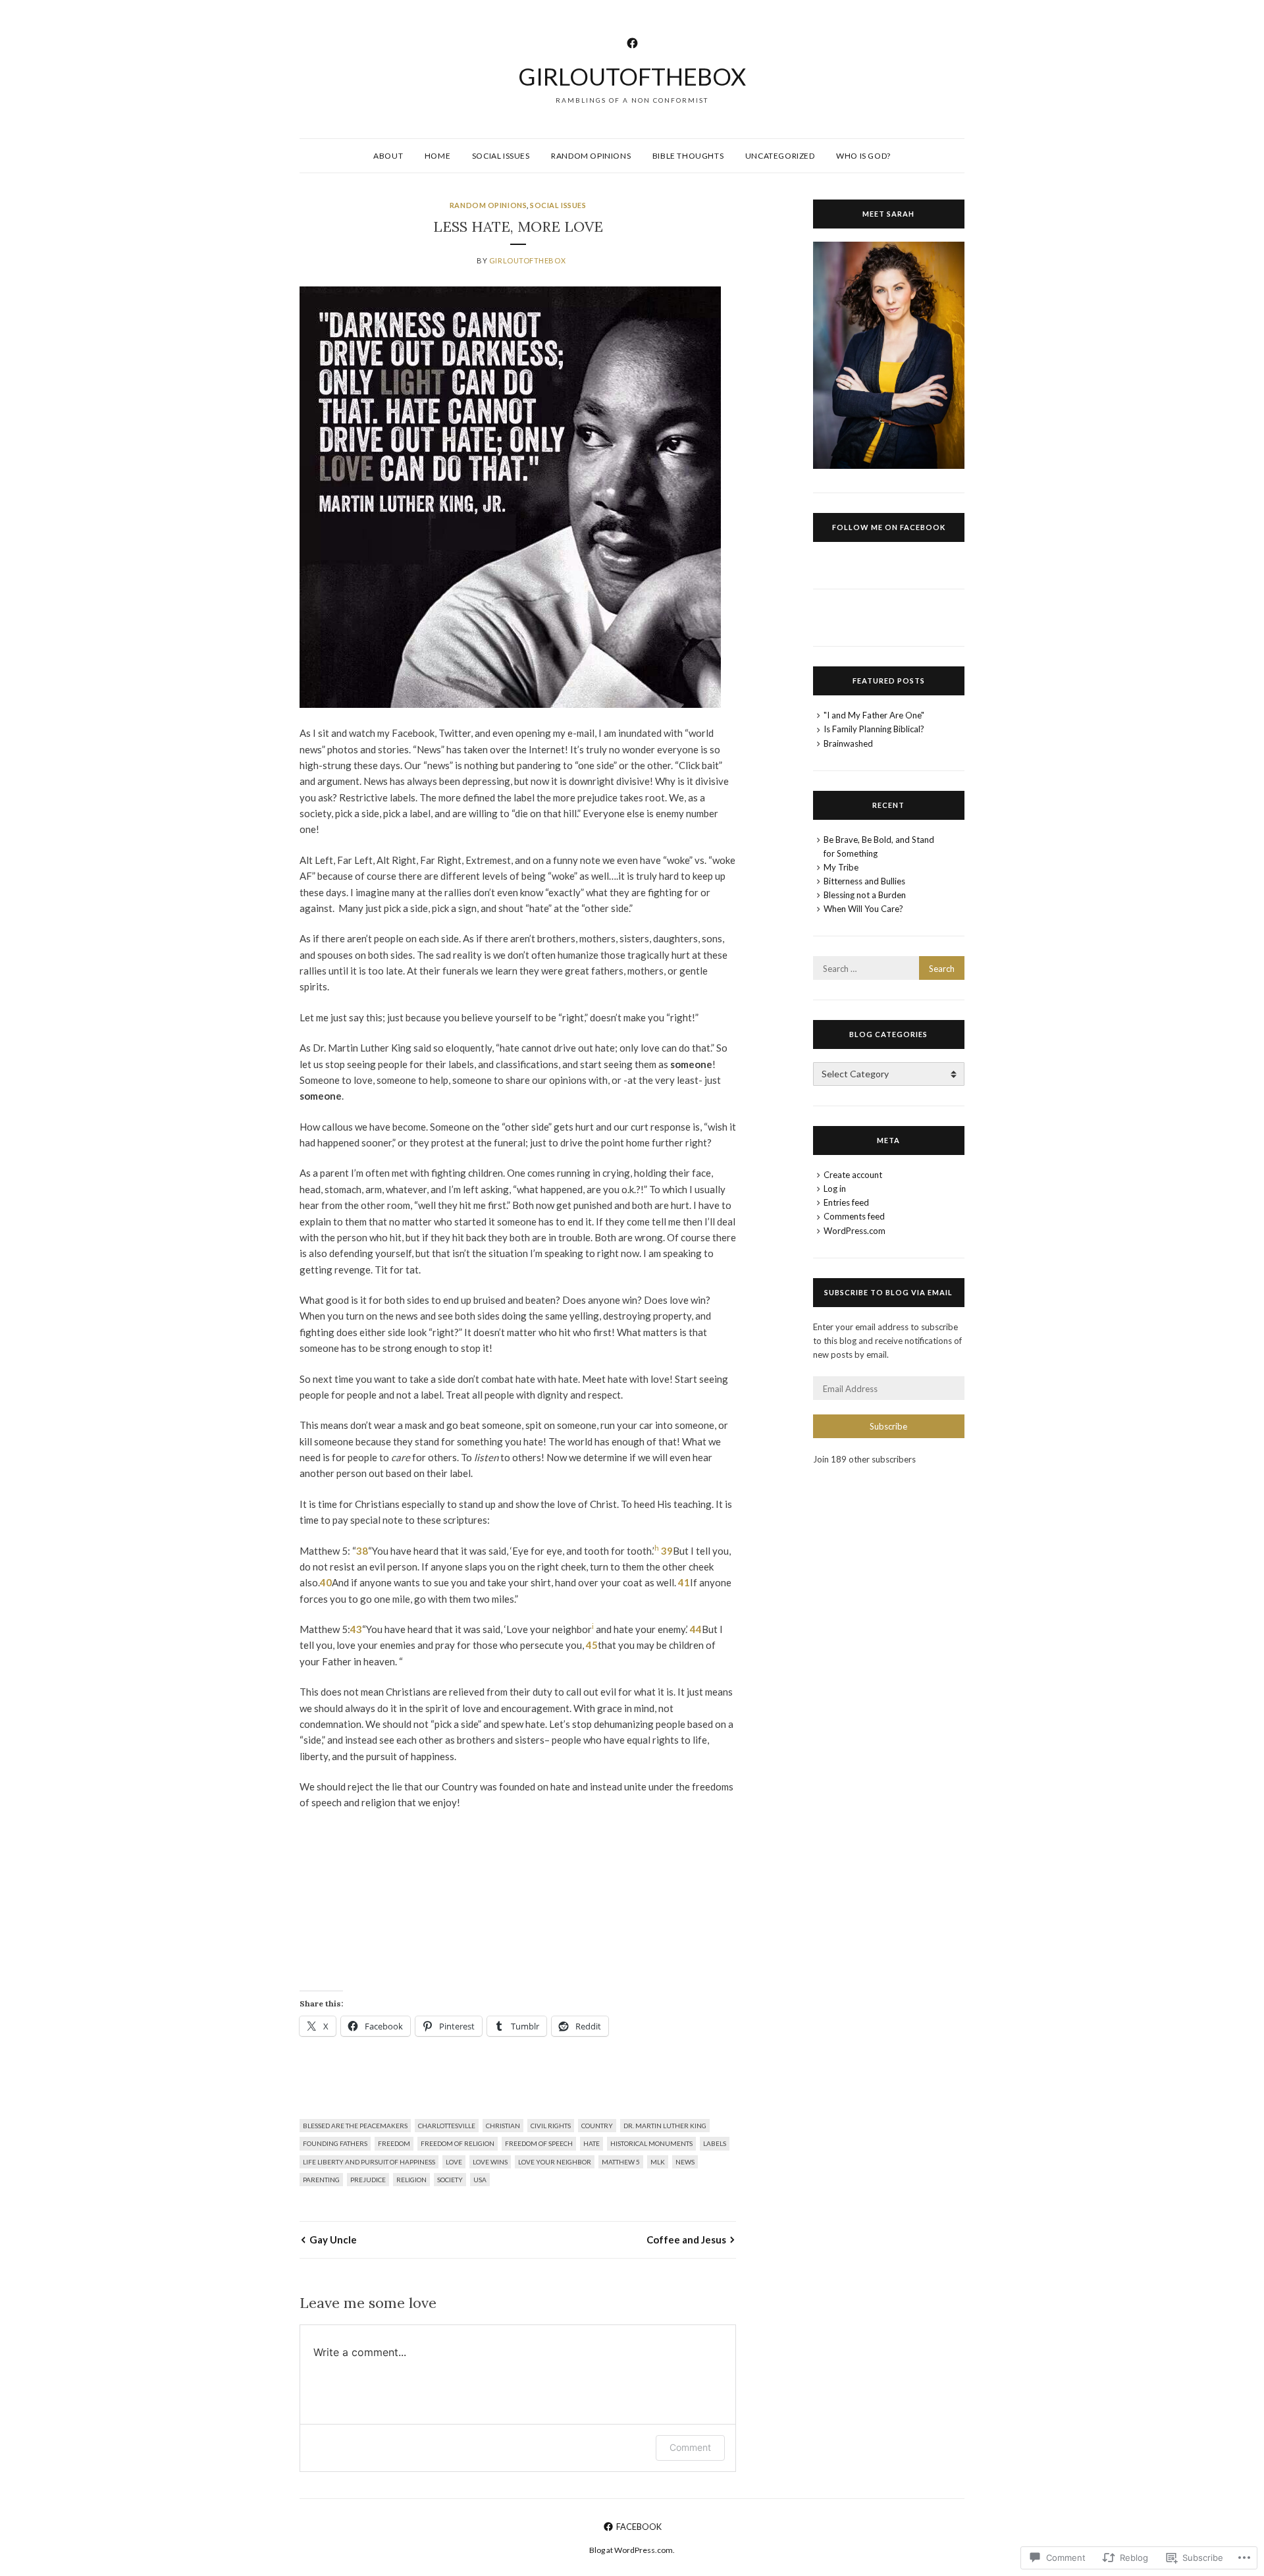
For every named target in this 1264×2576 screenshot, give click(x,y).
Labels (715, 2143)
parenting (321, 2180)
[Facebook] (632, 41)
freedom (394, 2143)
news (685, 2162)
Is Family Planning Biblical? (874, 729)
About (388, 156)
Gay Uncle (333, 2240)
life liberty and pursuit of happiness (369, 2162)
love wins (490, 2162)
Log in (835, 1189)
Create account (853, 1175)
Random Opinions (591, 156)
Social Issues (501, 156)
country (597, 2126)
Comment (690, 2447)
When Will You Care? (863, 909)
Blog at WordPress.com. (632, 2550)
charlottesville (447, 2126)
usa (480, 2180)
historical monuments (651, 2143)
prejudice (368, 2180)
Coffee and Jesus (686, 2240)
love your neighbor (555, 2162)
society (450, 2180)
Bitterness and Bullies (864, 881)
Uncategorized (780, 156)
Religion (411, 2180)
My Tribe (841, 867)
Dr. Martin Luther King (665, 2126)
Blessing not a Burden (865, 895)
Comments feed (854, 1216)
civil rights (551, 2126)
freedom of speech (539, 2143)
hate (592, 2143)
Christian (503, 2126)
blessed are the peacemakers (355, 2126)
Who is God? (863, 156)
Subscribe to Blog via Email (888, 1292)
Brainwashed (848, 743)
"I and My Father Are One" (874, 715)
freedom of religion (458, 2143)
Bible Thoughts (688, 156)
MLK (658, 2162)
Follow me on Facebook (889, 527)
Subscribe (888, 1426)
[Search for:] (889, 969)
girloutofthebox (632, 76)
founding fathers (335, 2143)
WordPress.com (855, 1231)
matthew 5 (621, 2162)
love (454, 2162)
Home (437, 156)
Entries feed (846, 1202)
